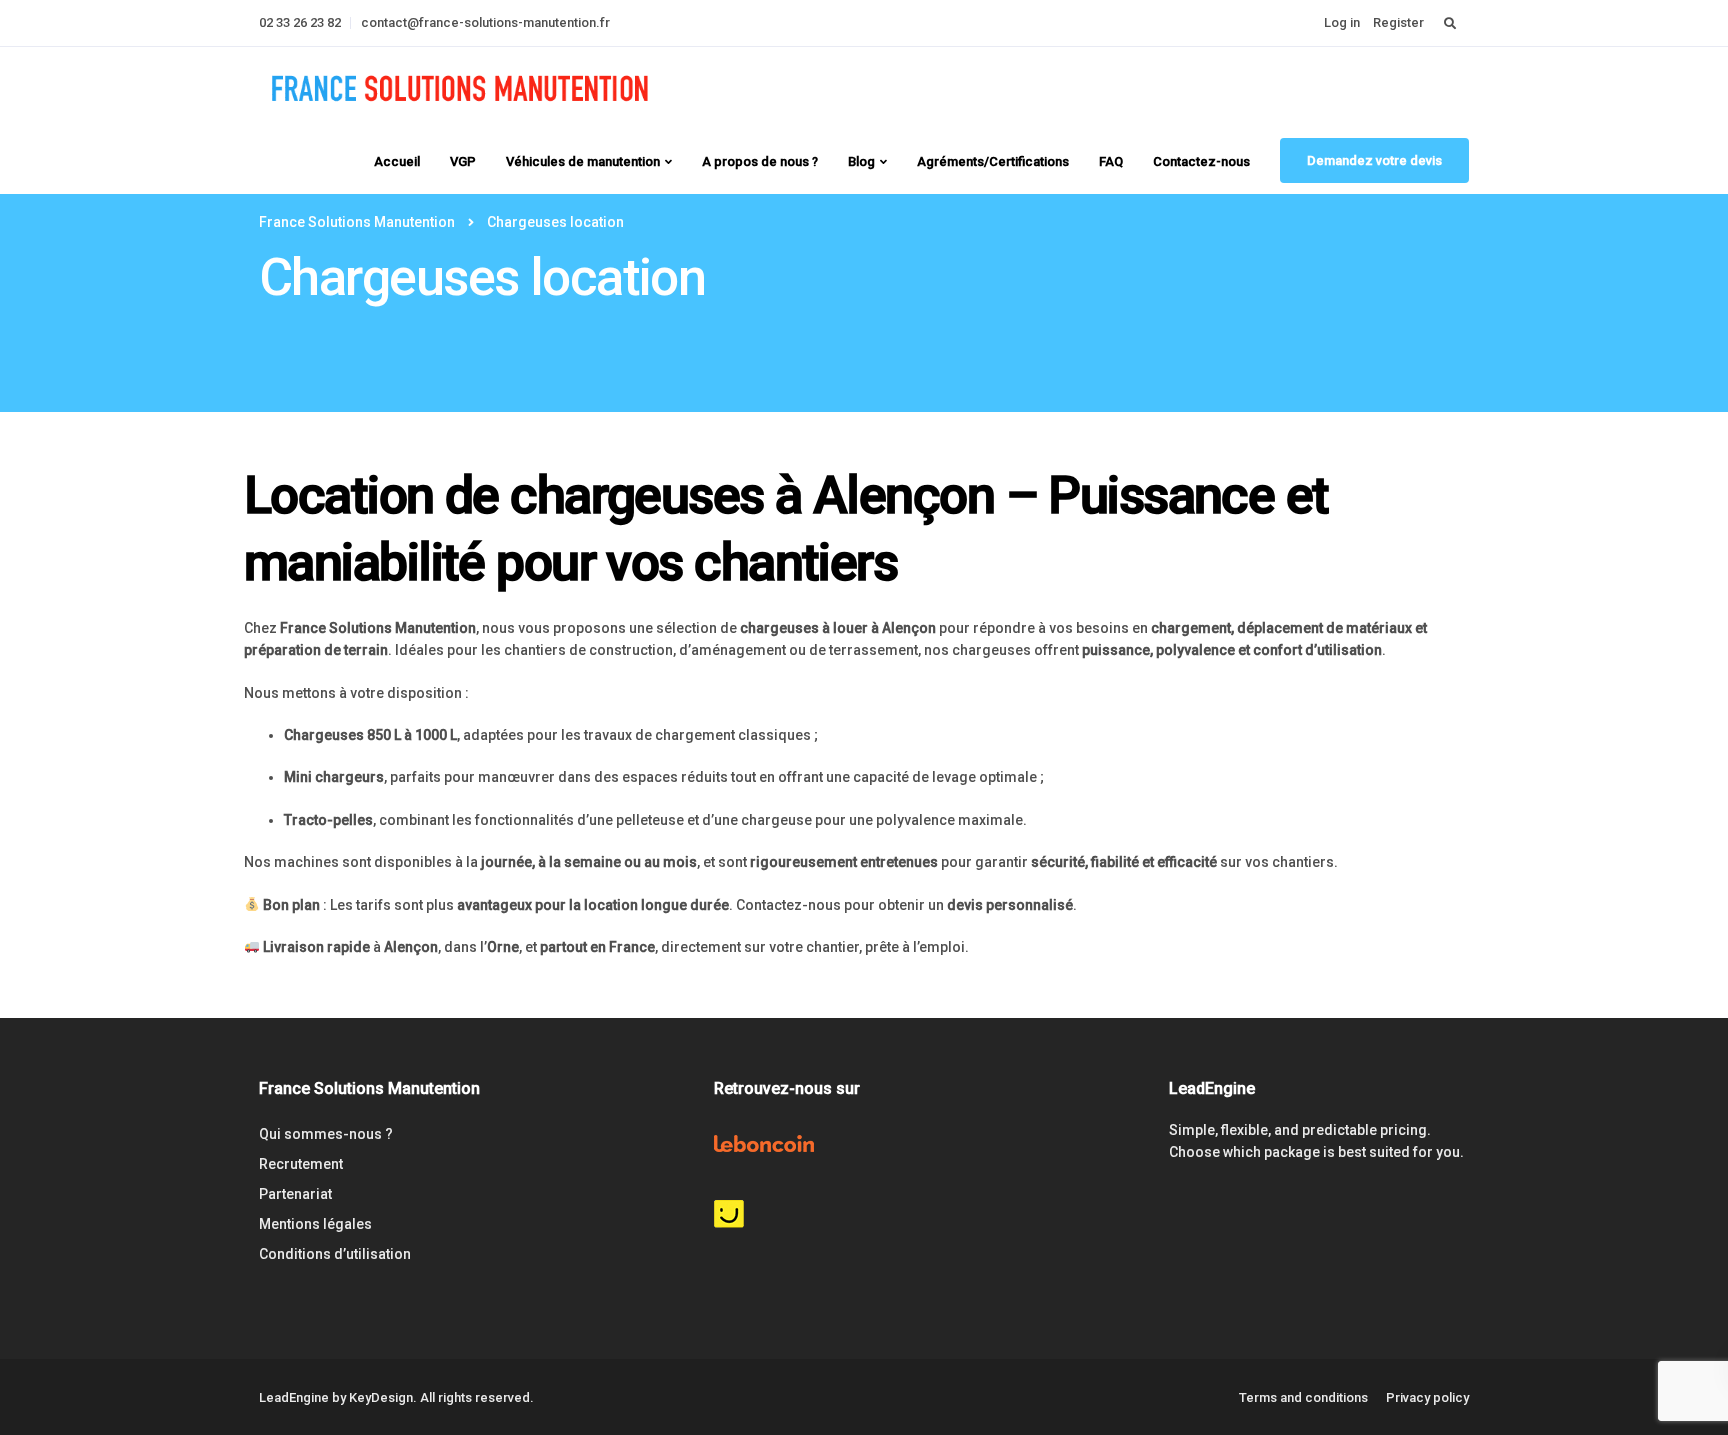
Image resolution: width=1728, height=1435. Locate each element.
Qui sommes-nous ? (326, 1134)
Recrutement (301, 1164)
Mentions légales (315, 1224)
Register (1398, 22)
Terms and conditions (1303, 1397)
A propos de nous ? (760, 161)
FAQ (1111, 161)
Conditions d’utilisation (335, 1254)
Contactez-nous (1201, 161)
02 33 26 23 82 (300, 22)
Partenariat (295, 1194)
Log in (1342, 22)
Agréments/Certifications (993, 161)
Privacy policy (1427, 1397)
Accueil (397, 161)
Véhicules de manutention (583, 161)
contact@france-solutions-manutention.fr (485, 22)
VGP (463, 161)
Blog (861, 161)
